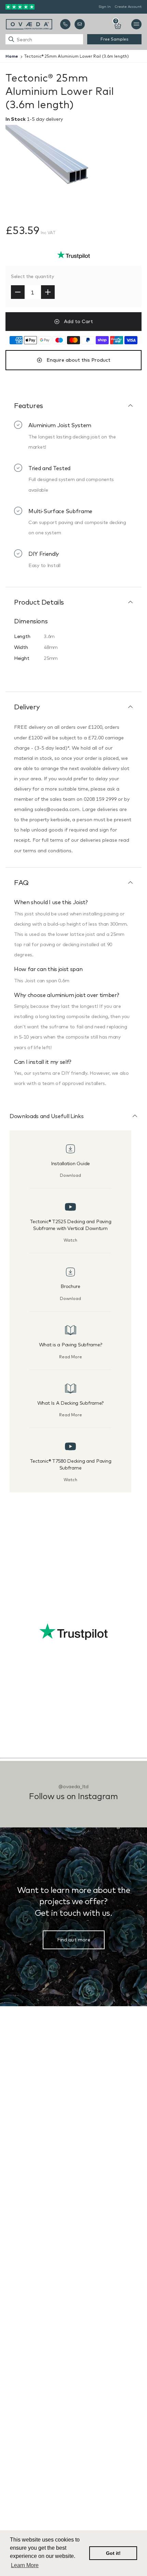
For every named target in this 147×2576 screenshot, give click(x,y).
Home (12, 56)
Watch (70, 1240)
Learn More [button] (25, 2565)
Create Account (128, 7)
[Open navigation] (136, 24)
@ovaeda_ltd (73, 1786)
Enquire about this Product (78, 360)
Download (70, 1175)
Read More (71, 1357)
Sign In (105, 7)
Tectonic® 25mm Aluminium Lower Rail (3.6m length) (77, 56)
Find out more (74, 1940)
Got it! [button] (113, 2553)
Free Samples (114, 39)
